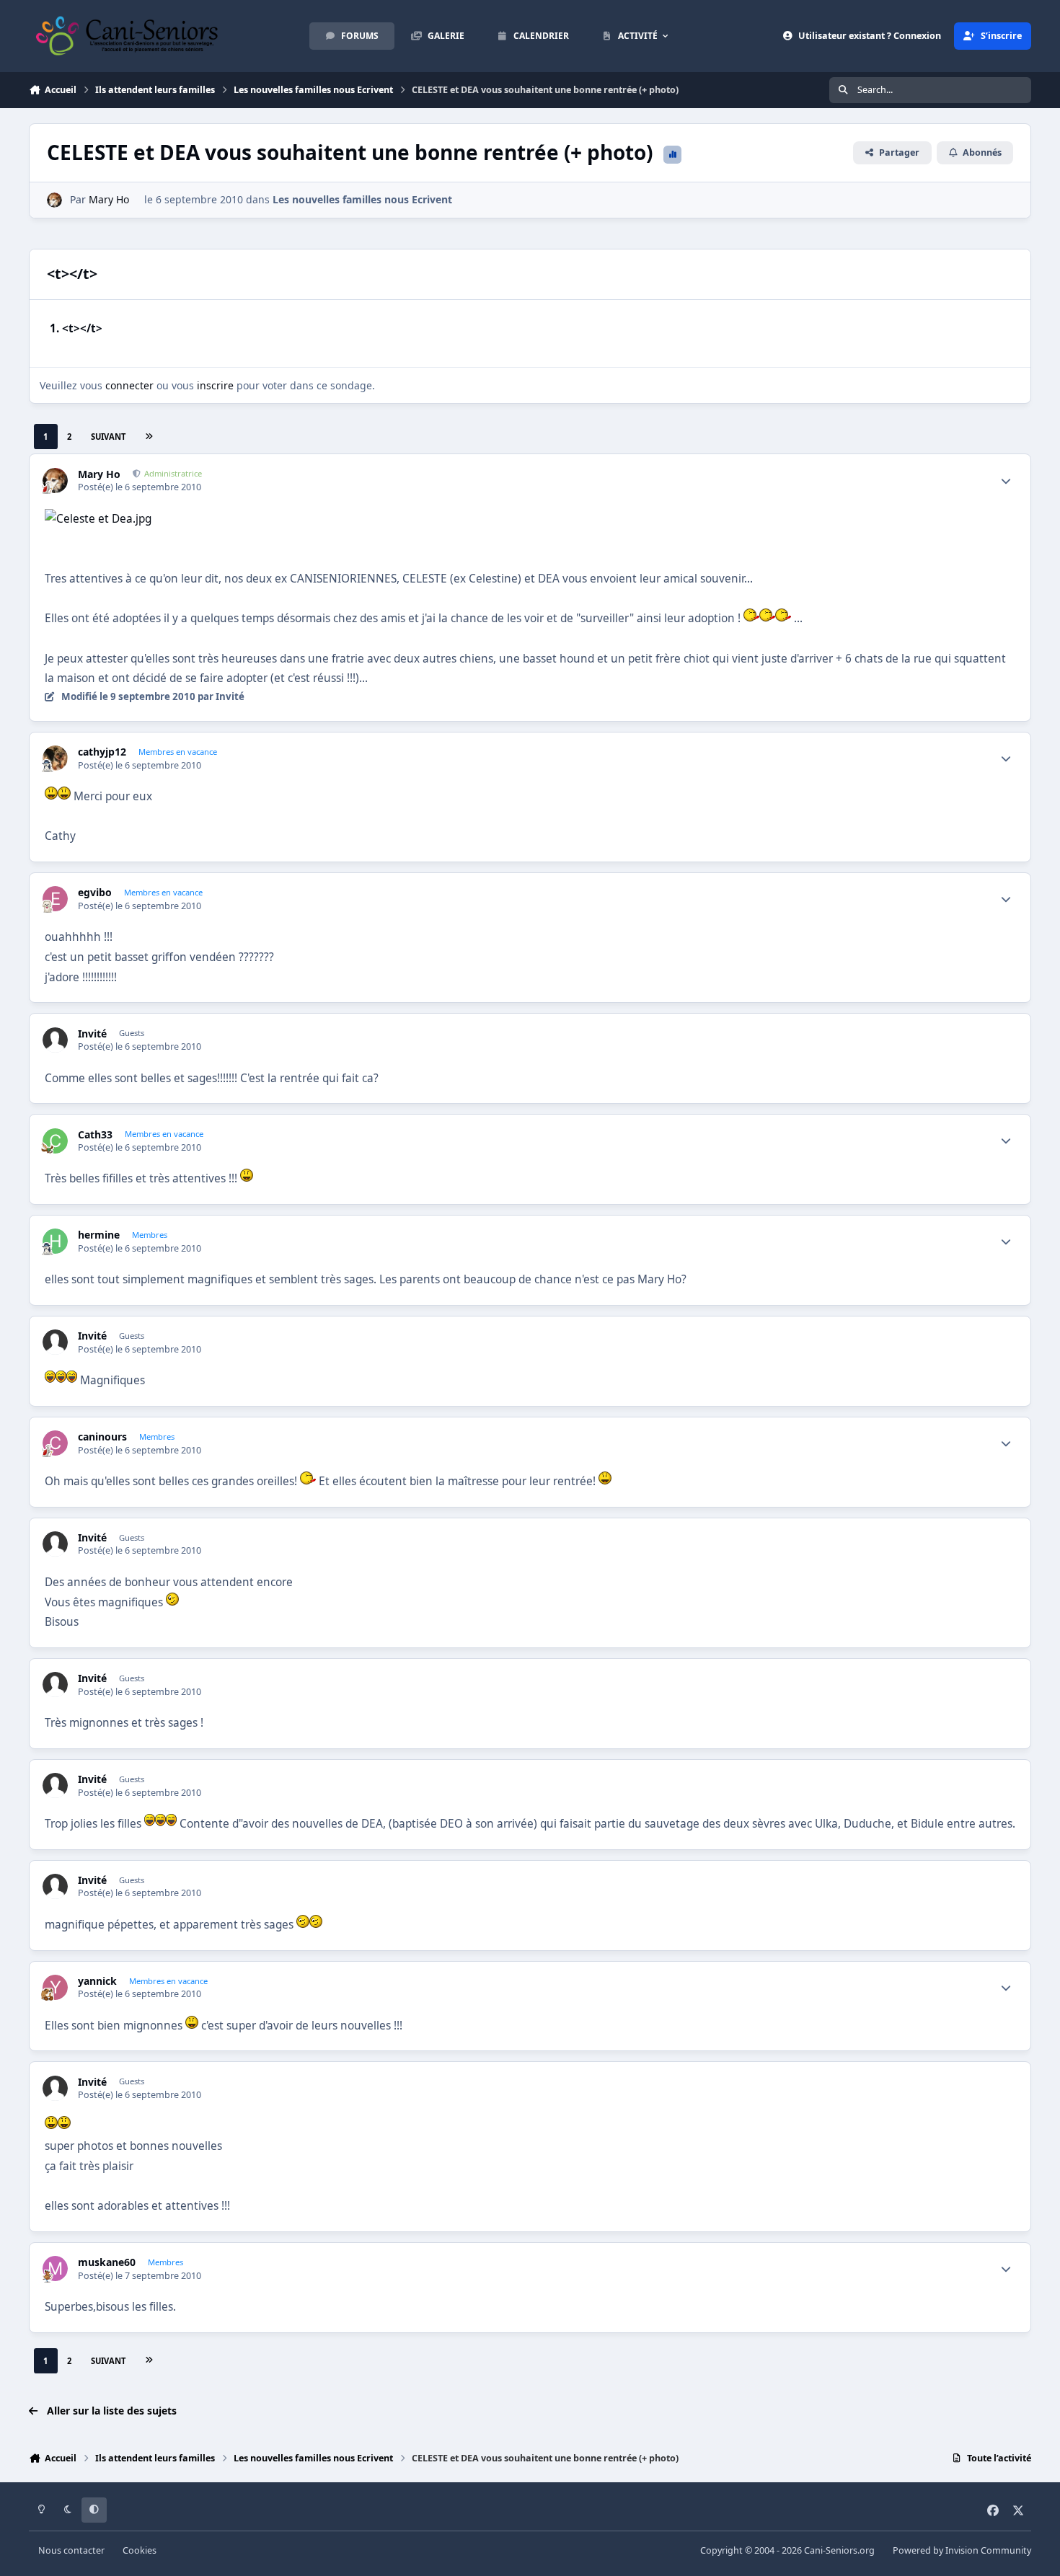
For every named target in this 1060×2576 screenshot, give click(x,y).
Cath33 (95, 1135)
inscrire (215, 385)
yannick (97, 1981)
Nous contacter (71, 2550)
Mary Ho (109, 199)
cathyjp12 (102, 752)
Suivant (108, 437)
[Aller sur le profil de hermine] (55, 1241)
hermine (99, 1235)
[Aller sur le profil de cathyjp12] (55, 758)
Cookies (140, 2550)
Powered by (962, 2550)
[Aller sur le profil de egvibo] (55, 899)
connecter (129, 385)
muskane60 (107, 2262)
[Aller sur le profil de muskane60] (55, 2269)
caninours (102, 1437)
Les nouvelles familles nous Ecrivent (362, 199)
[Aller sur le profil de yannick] (55, 1987)
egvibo (95, 893)
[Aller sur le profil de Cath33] (55, 1141)
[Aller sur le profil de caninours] (55, 1443)
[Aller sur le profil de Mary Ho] (54, 200)
